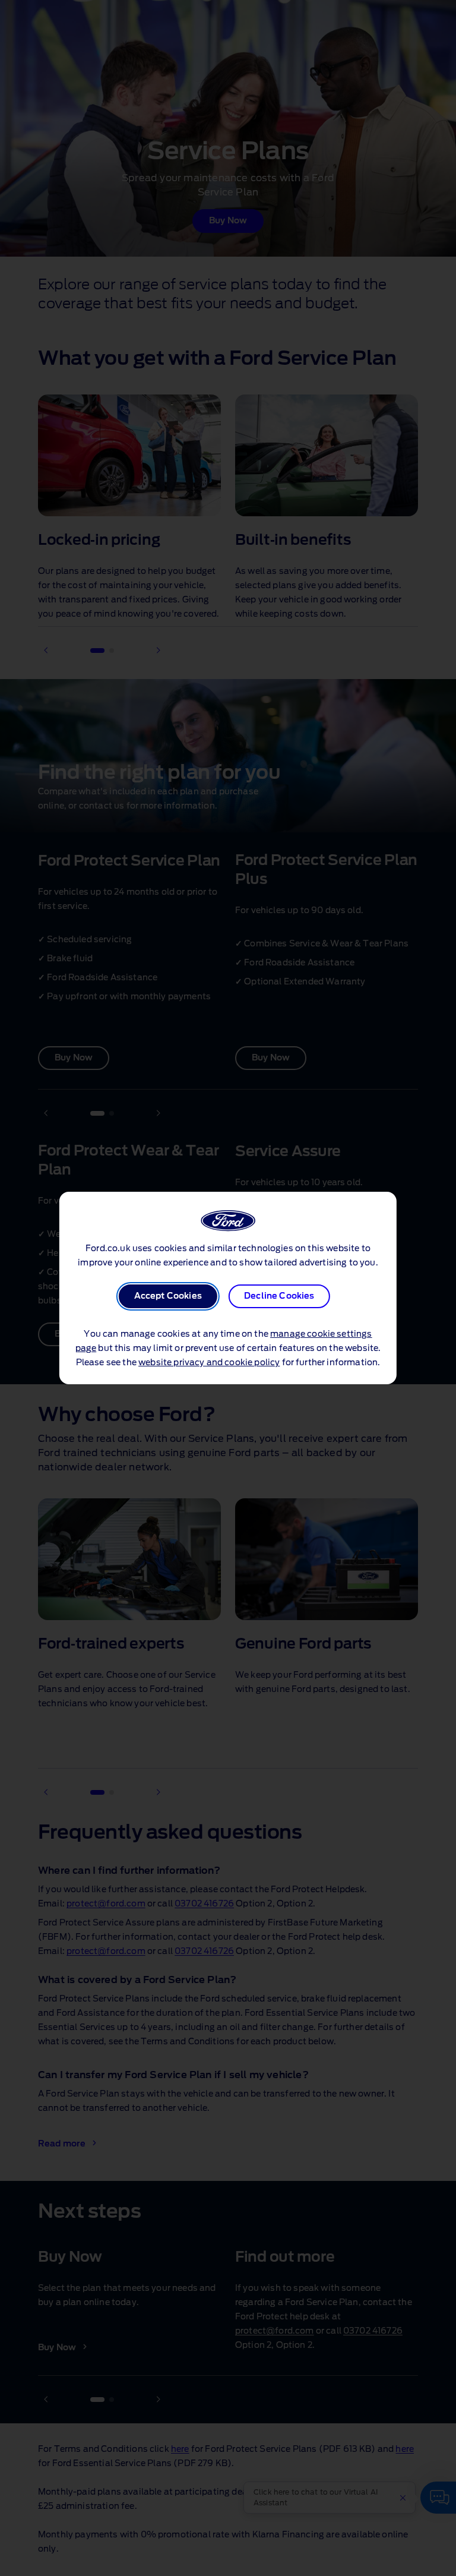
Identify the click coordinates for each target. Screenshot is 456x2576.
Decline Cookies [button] (279, 1296)
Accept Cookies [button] (168, 1296)
